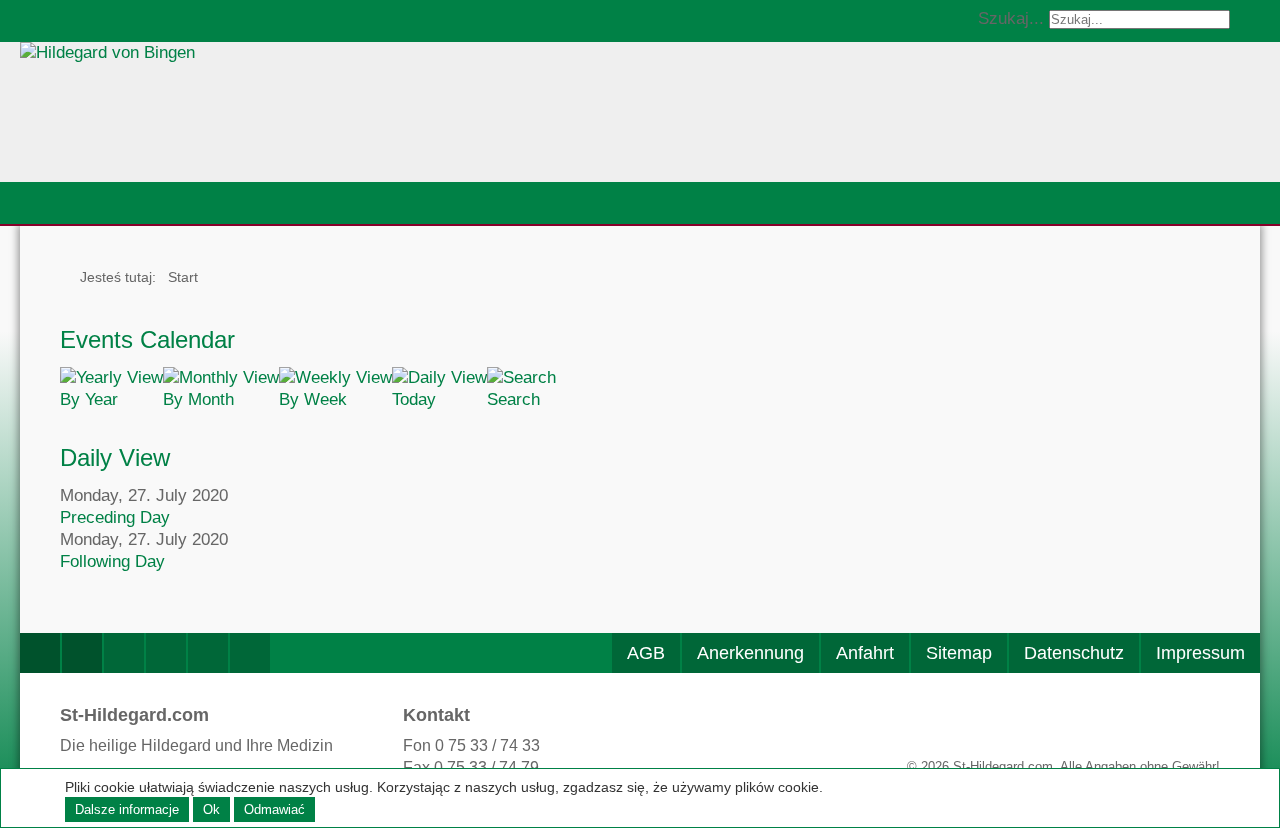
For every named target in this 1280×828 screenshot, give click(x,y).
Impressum (1200, 653)
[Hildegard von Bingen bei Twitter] (124, 653)
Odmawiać (274, 809)
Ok (211, 809)
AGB (646, 653)
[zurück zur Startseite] (295, 112)
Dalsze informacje (127, 809)
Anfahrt (865, 653)
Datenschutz (1074, 653)
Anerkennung (750, 653)
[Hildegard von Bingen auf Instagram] (82, 653)
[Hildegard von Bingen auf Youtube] (166, 653)
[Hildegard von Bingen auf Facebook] (40, 653)
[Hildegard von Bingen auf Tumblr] (250, 653)
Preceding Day (115, 517)
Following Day (112, 561)
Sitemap (959, 653)
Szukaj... (1011, 18)
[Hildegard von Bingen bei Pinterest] (208, 653)
